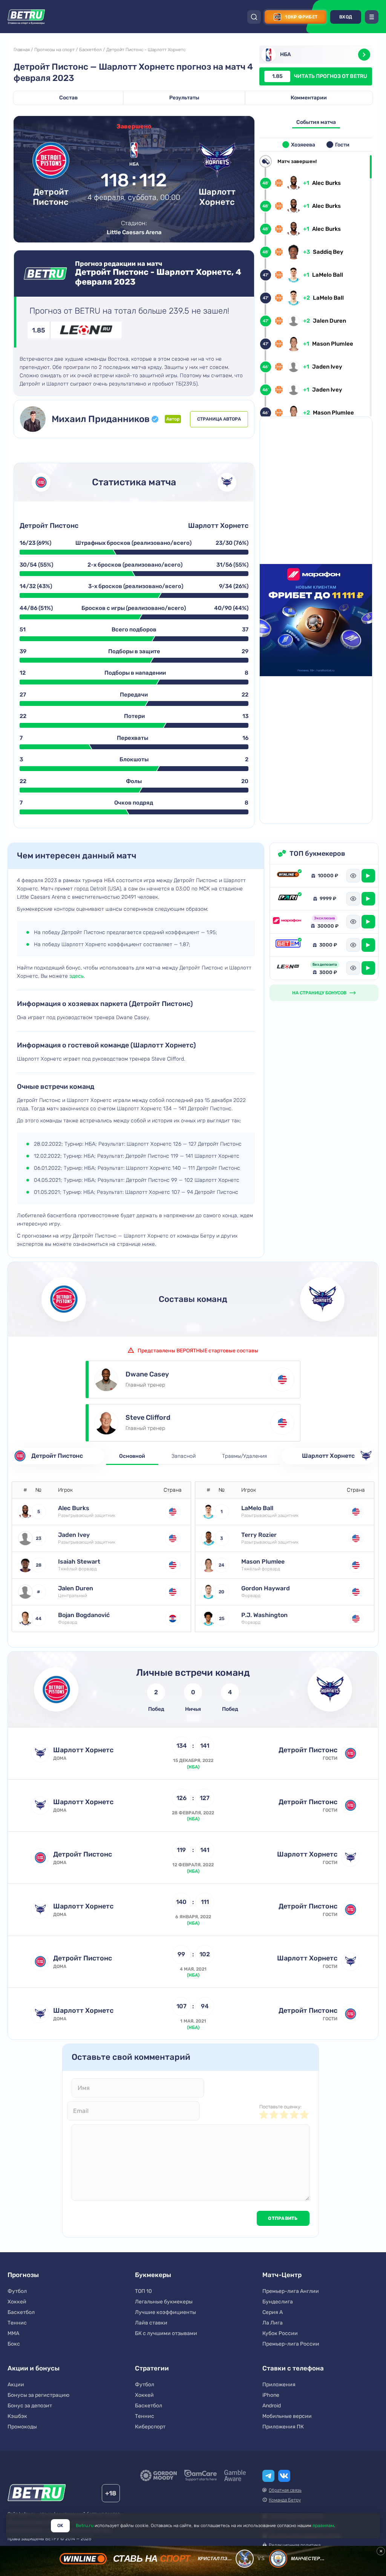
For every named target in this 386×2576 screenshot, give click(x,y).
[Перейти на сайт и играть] (368, 876)
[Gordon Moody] (159, 2475)
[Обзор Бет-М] (288, 945)
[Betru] (37, 2494)
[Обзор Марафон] (288, 922)
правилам (323, 2526)
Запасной (184, 1456)
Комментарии (309, 98)
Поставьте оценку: (280, 2107)
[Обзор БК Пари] (288, 899)
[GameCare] (201, 2475)
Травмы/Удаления (244, 1456)
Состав (68, 98)
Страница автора (219, 419)
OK (60, 2526)
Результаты (184, 98)
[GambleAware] (235, 2475)
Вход (346, 17)
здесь (77, 976)
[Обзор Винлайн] (288, 876)
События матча (316, 122)
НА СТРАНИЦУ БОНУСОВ (319, 993)
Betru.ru (85, 2526)
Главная (22, 50)
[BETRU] (26, 17)
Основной (132, 1456)
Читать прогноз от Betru (320, 76)
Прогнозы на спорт (54, 50)
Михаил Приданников (101, 419)
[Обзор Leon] (288, 968)
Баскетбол (90, 50)
